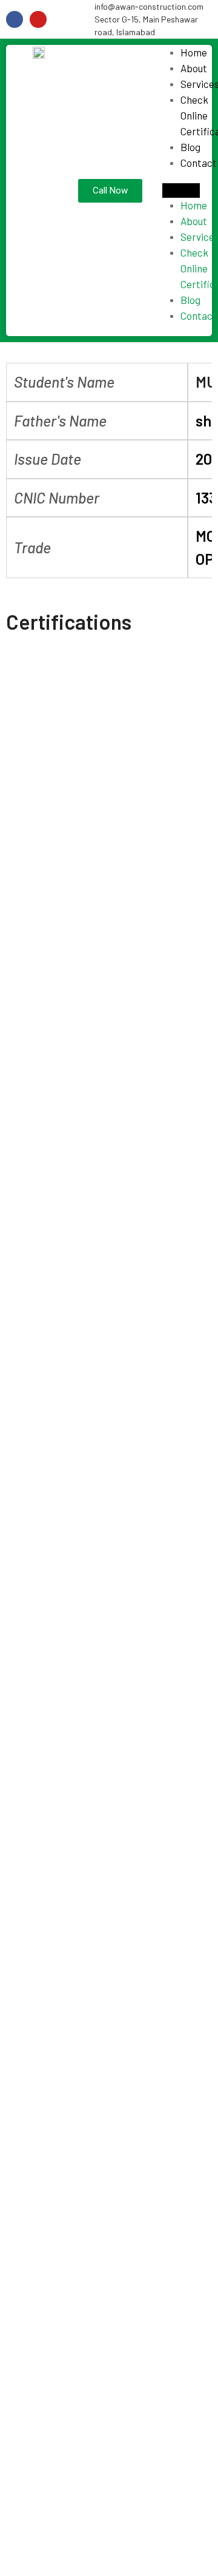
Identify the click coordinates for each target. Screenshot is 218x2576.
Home (194, 52)
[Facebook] (15, 19)
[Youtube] (38, 19)
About (194, 68)
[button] (181, 191)
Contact (199, 163)
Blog (190, 147)
